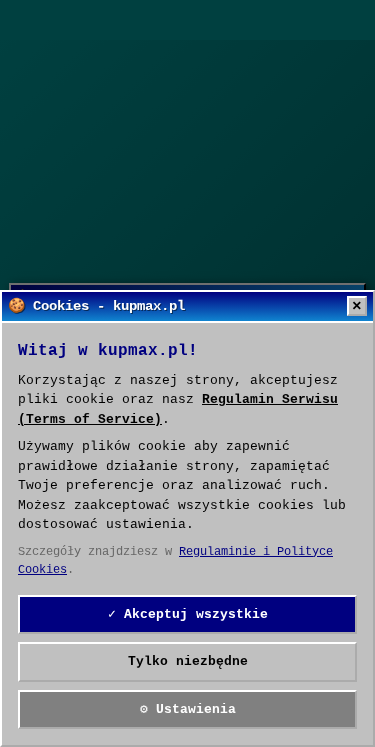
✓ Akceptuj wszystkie (188, 614)
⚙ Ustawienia (188, 709)
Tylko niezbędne (188, 661)
